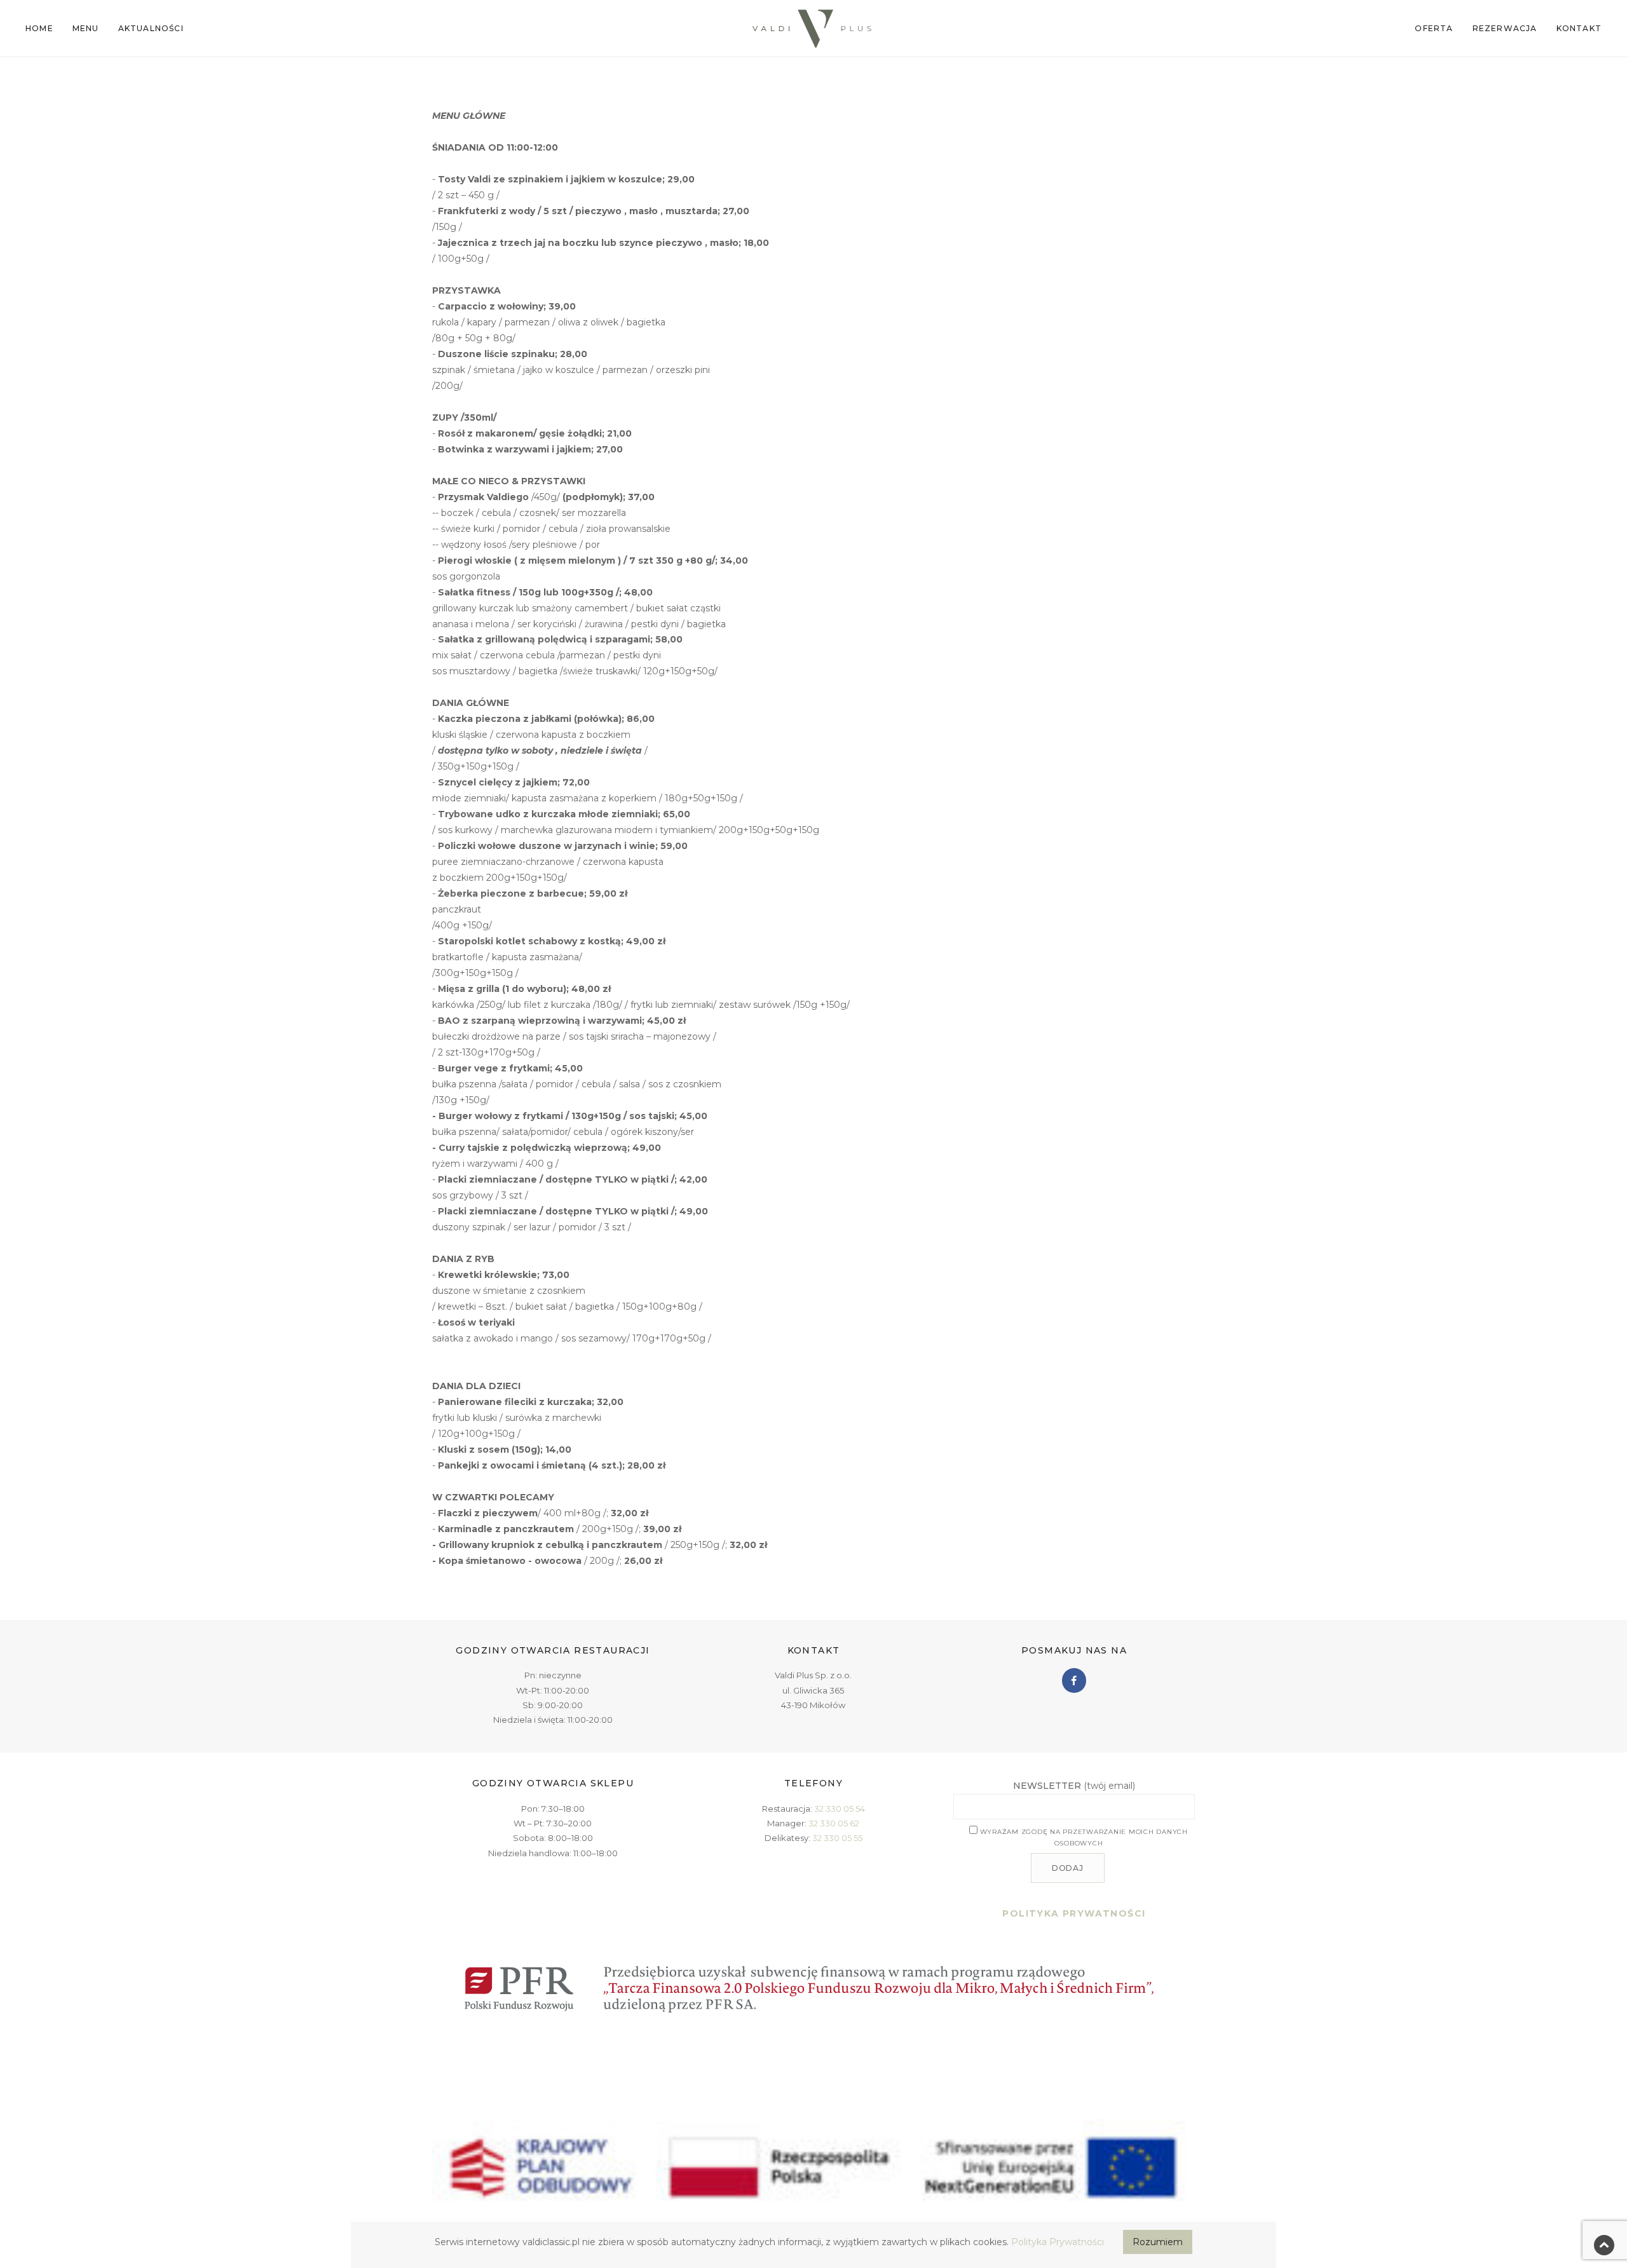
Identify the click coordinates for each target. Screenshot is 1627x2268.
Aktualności (151, 28)
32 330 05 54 (840, 1809)
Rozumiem (1158, 2242)
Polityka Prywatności (1058, 2242)
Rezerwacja (1505, 28)
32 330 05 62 (834, 1823)
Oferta (1434, 28)
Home (39, 28)
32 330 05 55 (837, 1838)
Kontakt (1579, 28)
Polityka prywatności (1074, 1913)
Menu (86, 28)
